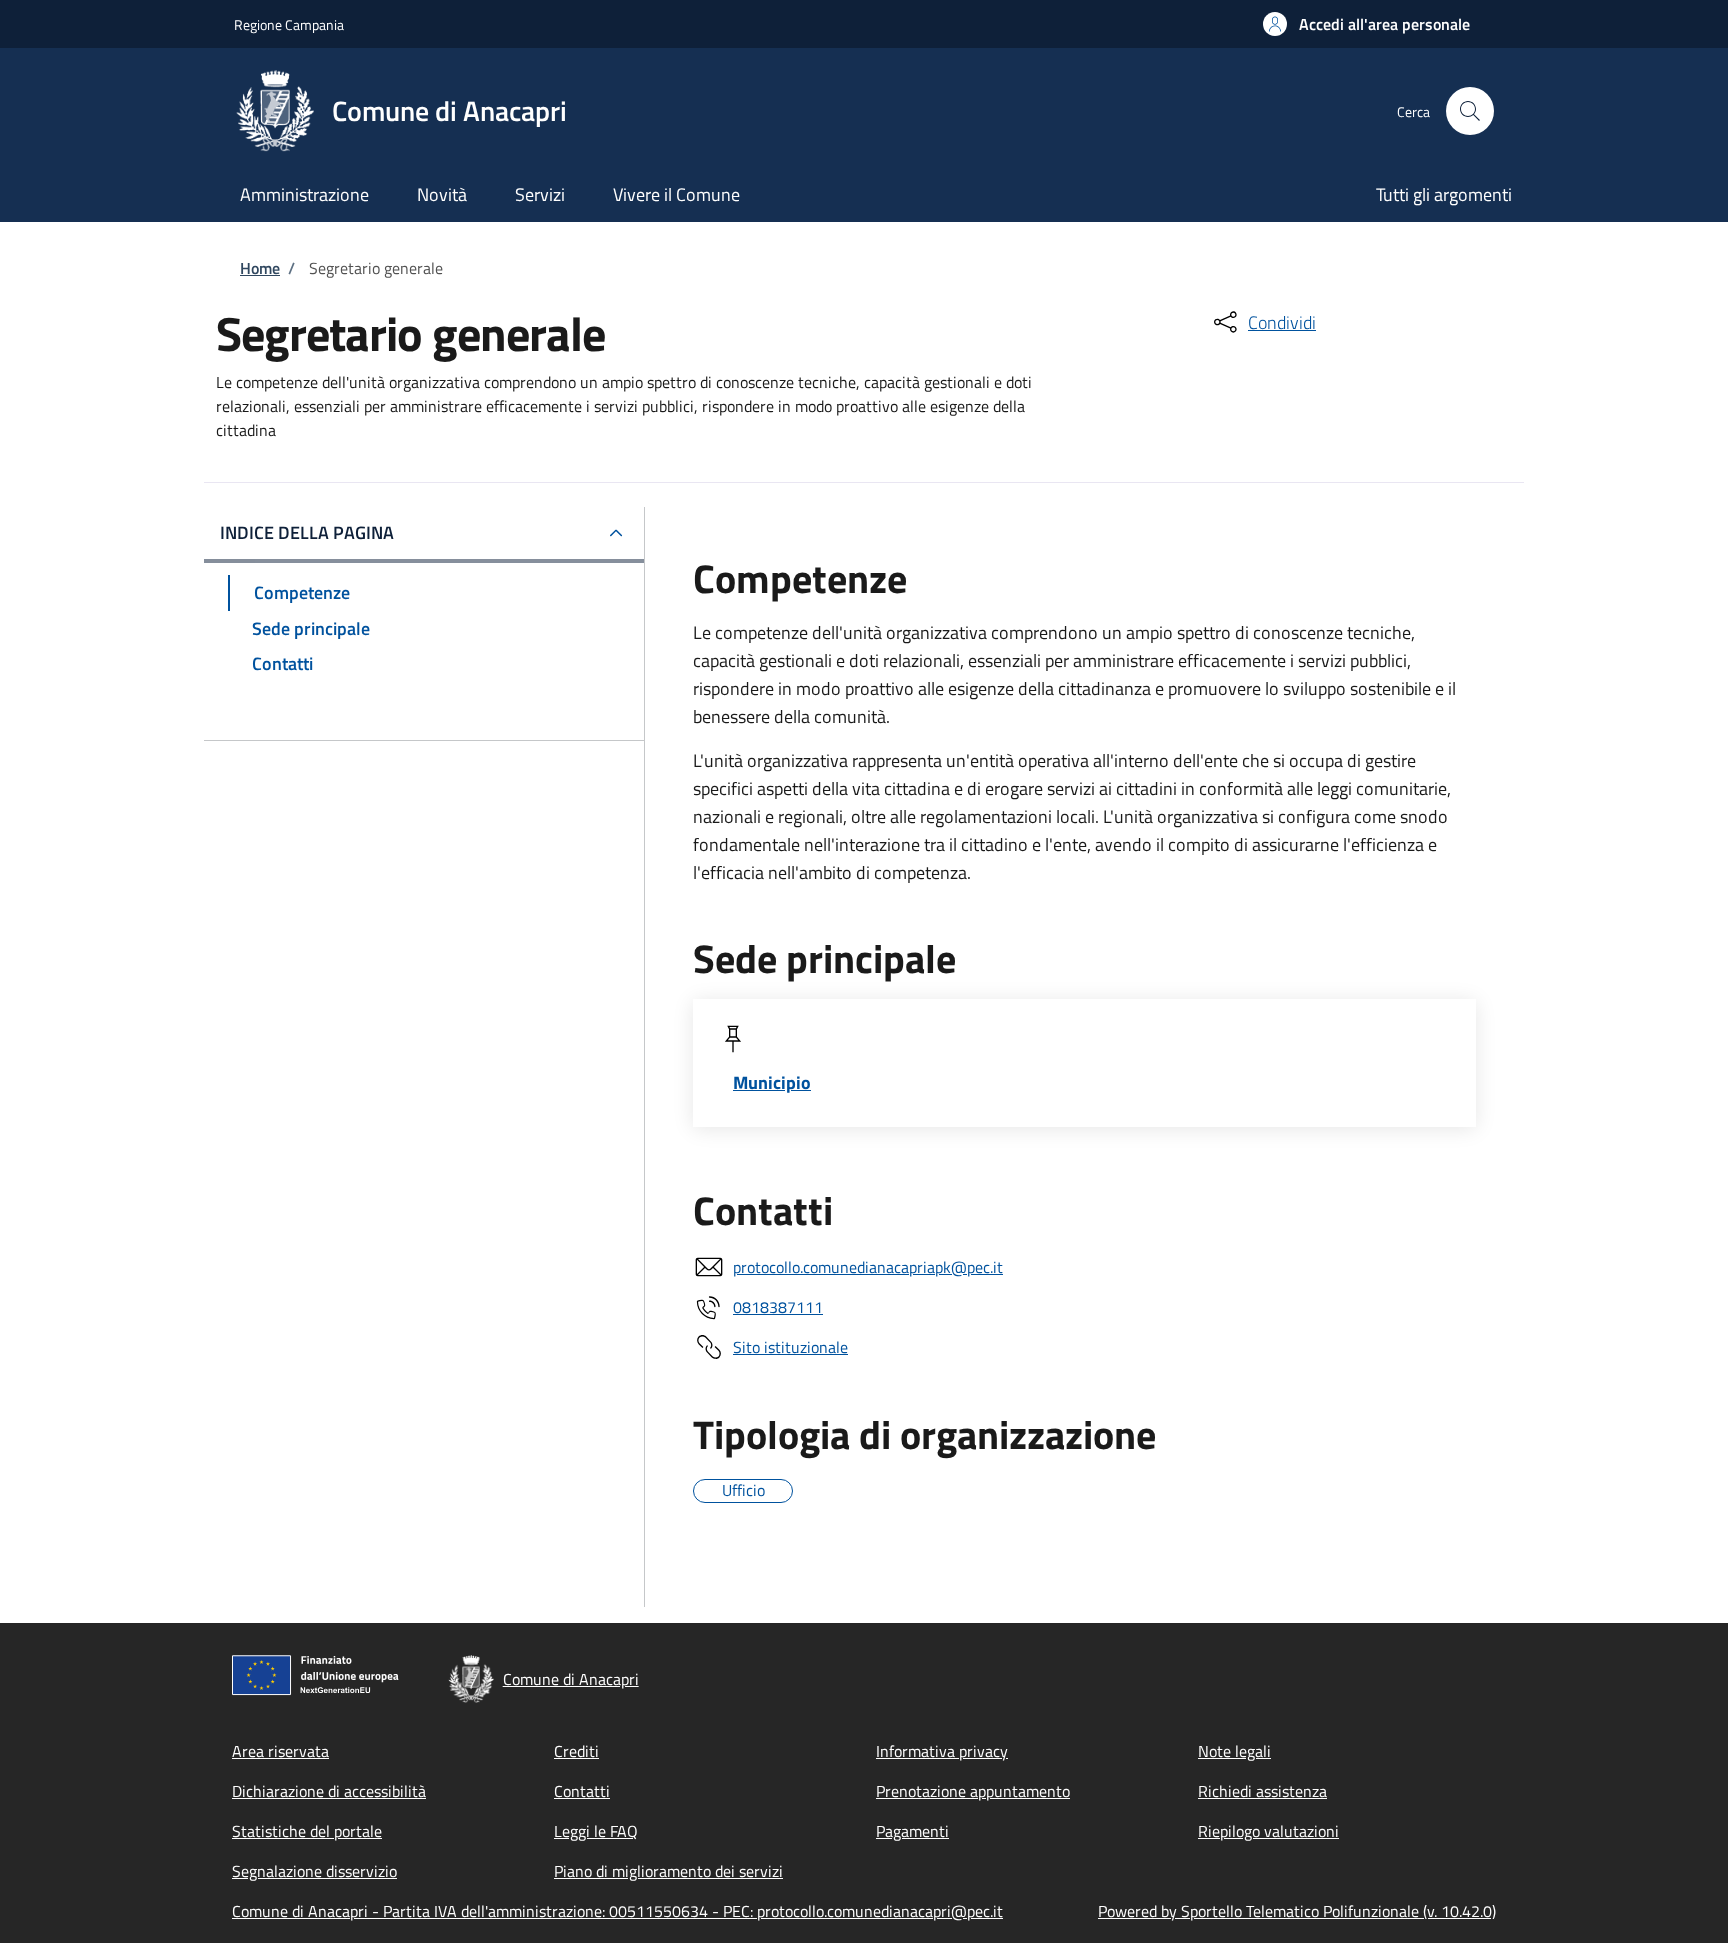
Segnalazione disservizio (314, 1871)
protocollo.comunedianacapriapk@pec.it (868, 1267)
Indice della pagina (307, 532)
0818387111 (778, 1307)
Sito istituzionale (790, 1347)
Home (260, 268)
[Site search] (1470, 111)
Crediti (576, 1751)
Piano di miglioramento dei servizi (668, 1871)
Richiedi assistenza (1262, 1791)
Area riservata (280, 1751)
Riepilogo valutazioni (1268, 1831)
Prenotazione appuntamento (973, 1791)
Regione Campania (289, 24)
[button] (1366, 24)
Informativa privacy (942, 1751)
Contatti (582, 1791)
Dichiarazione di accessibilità (329, 1791)
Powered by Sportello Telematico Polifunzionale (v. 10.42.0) (1297, 1911)
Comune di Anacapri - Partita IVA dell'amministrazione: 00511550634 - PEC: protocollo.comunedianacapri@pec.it (617, 1911)
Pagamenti (912, 1831)
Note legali (1234, 1751)
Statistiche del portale (307, 1831)
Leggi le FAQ (596, 1831)
